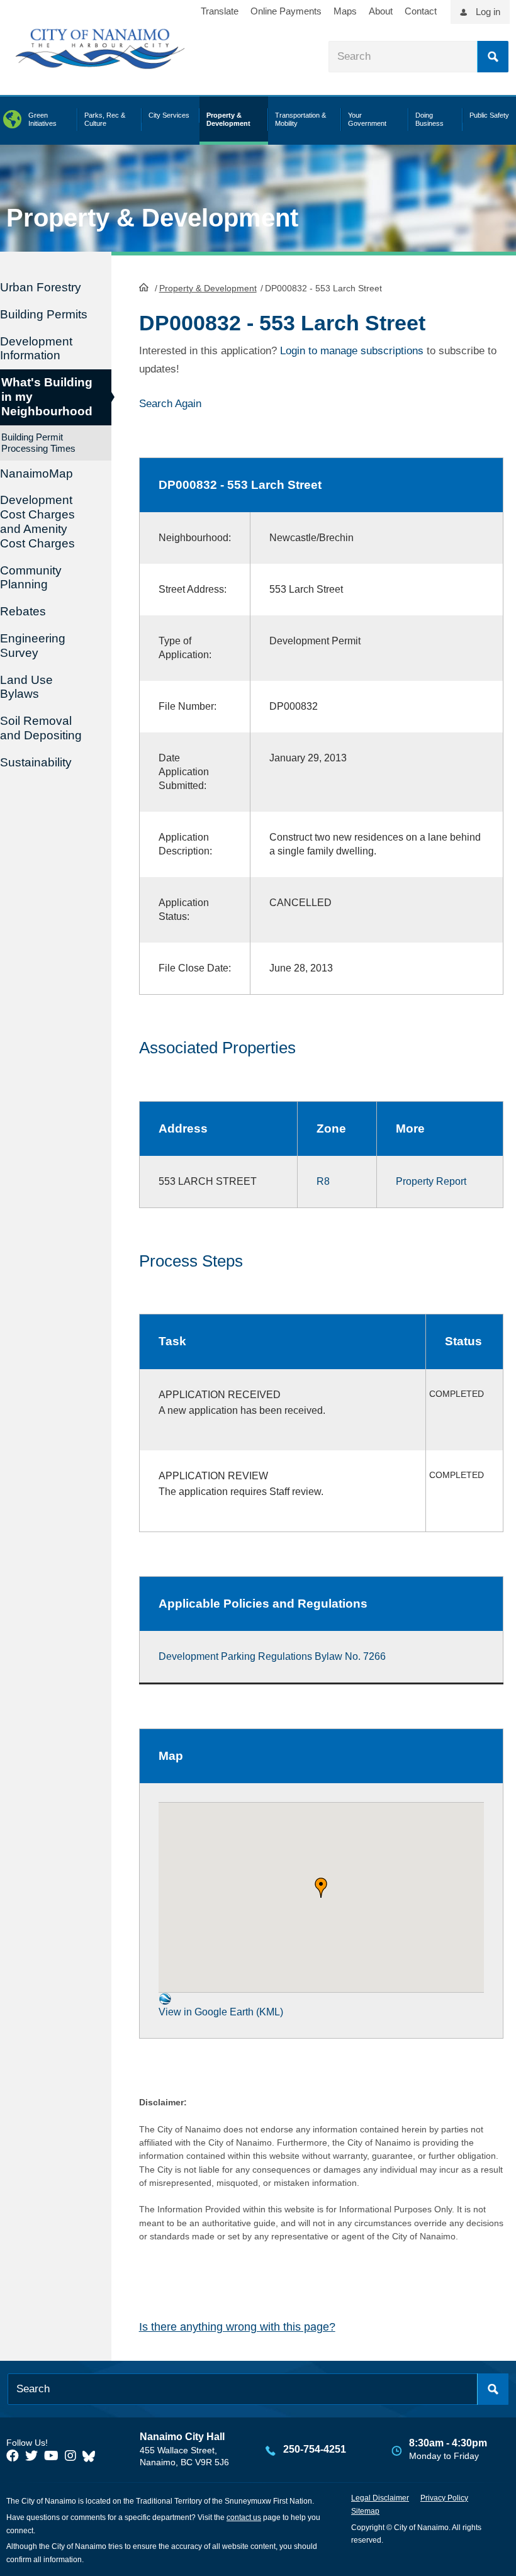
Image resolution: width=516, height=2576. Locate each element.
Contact (421, 11)
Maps (345, 11)
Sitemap (365, 2511)
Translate (220, 11)
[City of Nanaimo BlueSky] (92, 2456)
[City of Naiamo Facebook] (13, 2456)
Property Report (431, 1181)
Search (493, 57)
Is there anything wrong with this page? (237, 2327)
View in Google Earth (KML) (221, 2012)
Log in (488, 12)
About (381, 11)
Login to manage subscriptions (352, 351)
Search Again (170, 404)
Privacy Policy (444, 2498)
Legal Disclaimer (380, 2498)
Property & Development (208, 288)
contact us (244, 2517)
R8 (323, 1181)
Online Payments (286, 11)
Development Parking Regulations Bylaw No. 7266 (272, 1656)
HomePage (144, 287)
